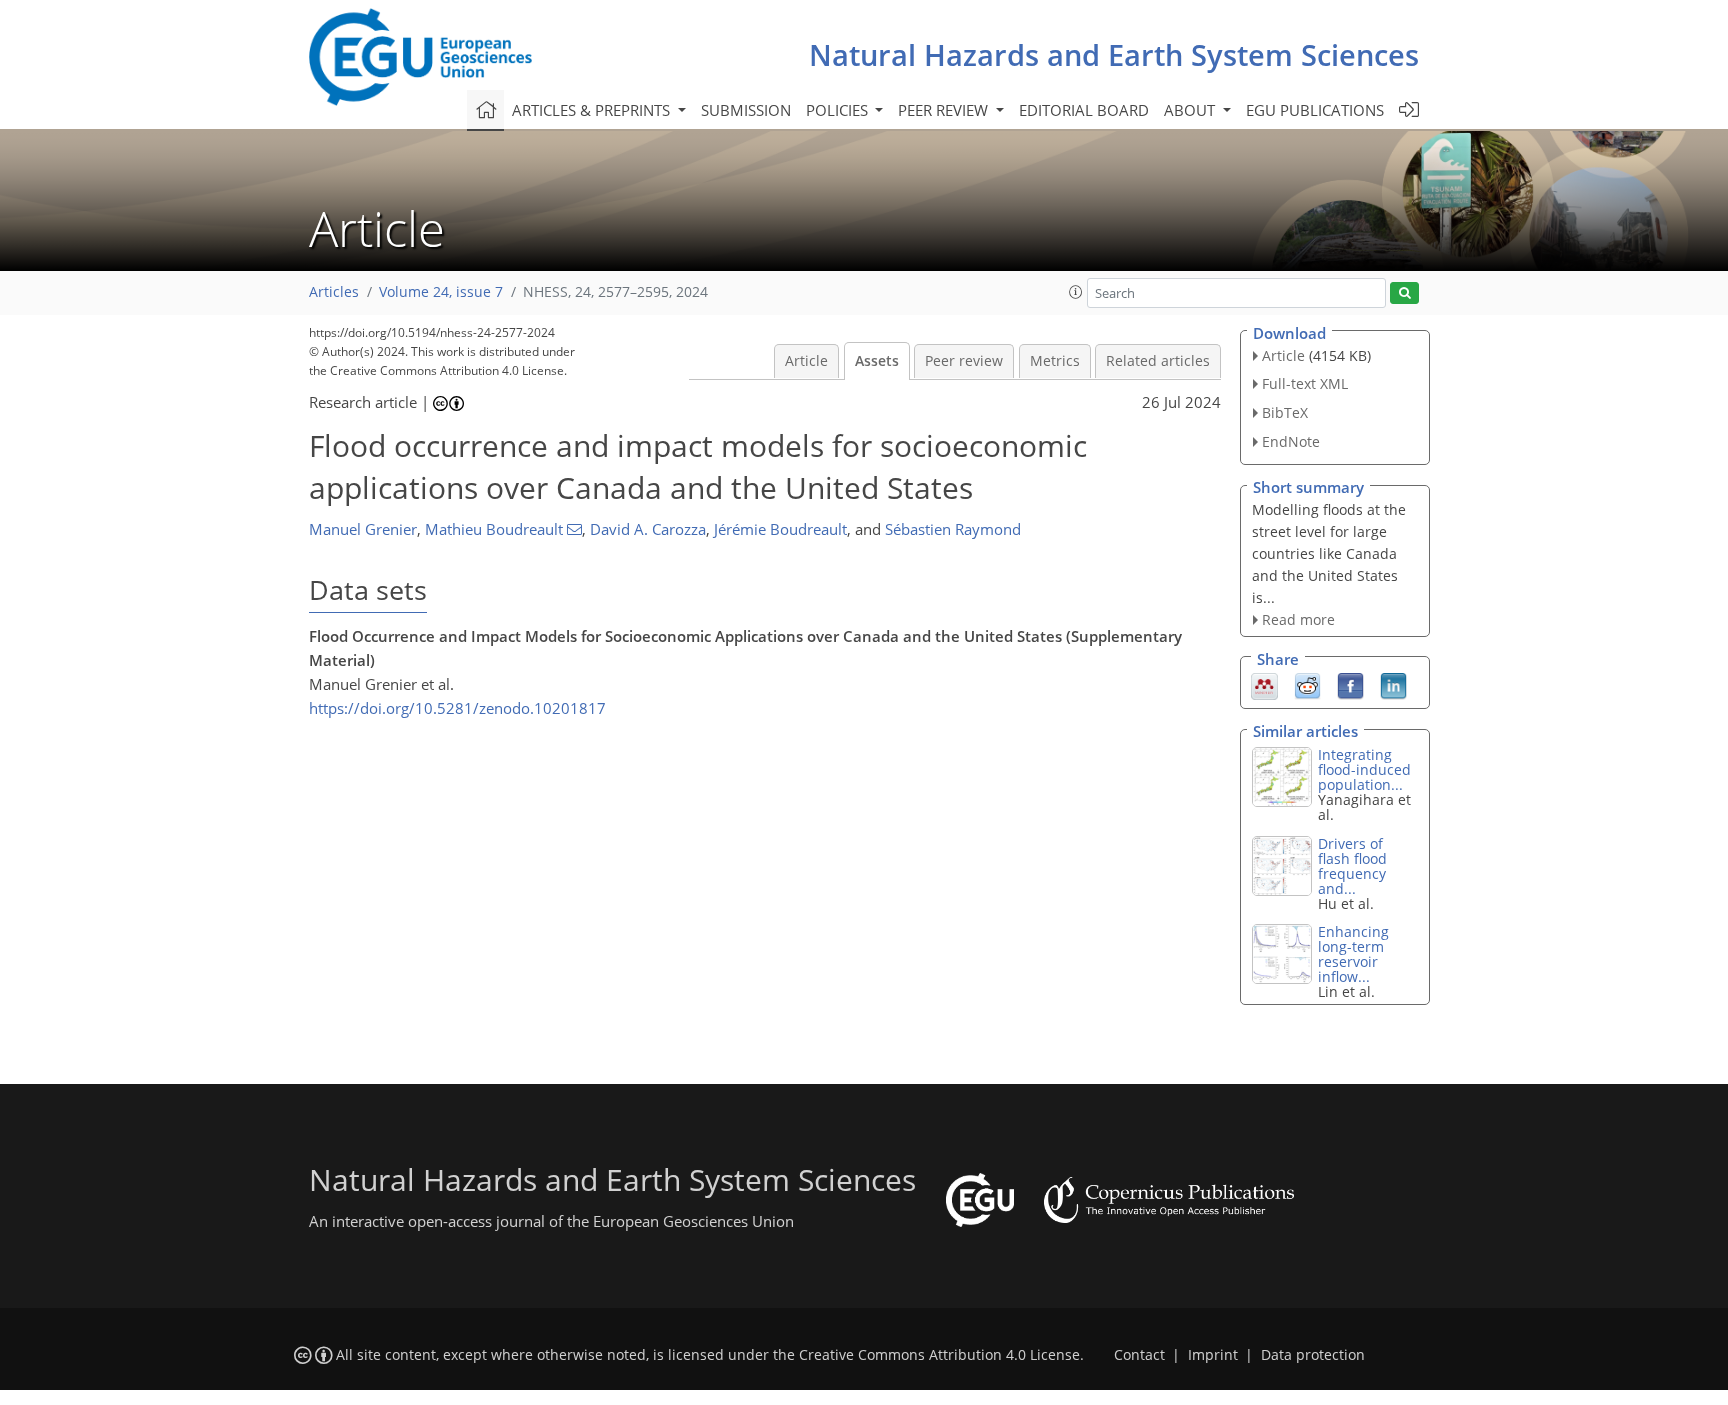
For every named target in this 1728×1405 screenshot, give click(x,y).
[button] (1076, 292)
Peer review (964, 361)
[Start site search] (1404, 293)
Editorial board (1084, 110)
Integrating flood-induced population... (1364, 769)
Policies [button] (839, 110)
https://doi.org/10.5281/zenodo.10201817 (457, 708)
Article (806, 361)
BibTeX (1285, 412)
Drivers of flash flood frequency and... (1352, 866)
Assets (877, 361)
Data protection (1313, 1355)
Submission (746, 110)
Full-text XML (1305, 383)
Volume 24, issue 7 (441, 292)
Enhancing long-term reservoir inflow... (1353, 954)
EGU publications (1315, 110)
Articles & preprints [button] (593, 110)
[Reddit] (1307, 685)
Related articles (1158, 361)
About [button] (1191, 110)
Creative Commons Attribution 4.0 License (939, 1355)
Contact (1139, 1355)
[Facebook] (1350, 685)
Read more (1298, 619)
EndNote (1291, 441)
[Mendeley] (1264, 685)
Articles (334, 292)
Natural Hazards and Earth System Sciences (1114, 54)
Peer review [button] (945, 110)
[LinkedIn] (1393, 685)
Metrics (1055, 361)
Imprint (1213, 1355)
